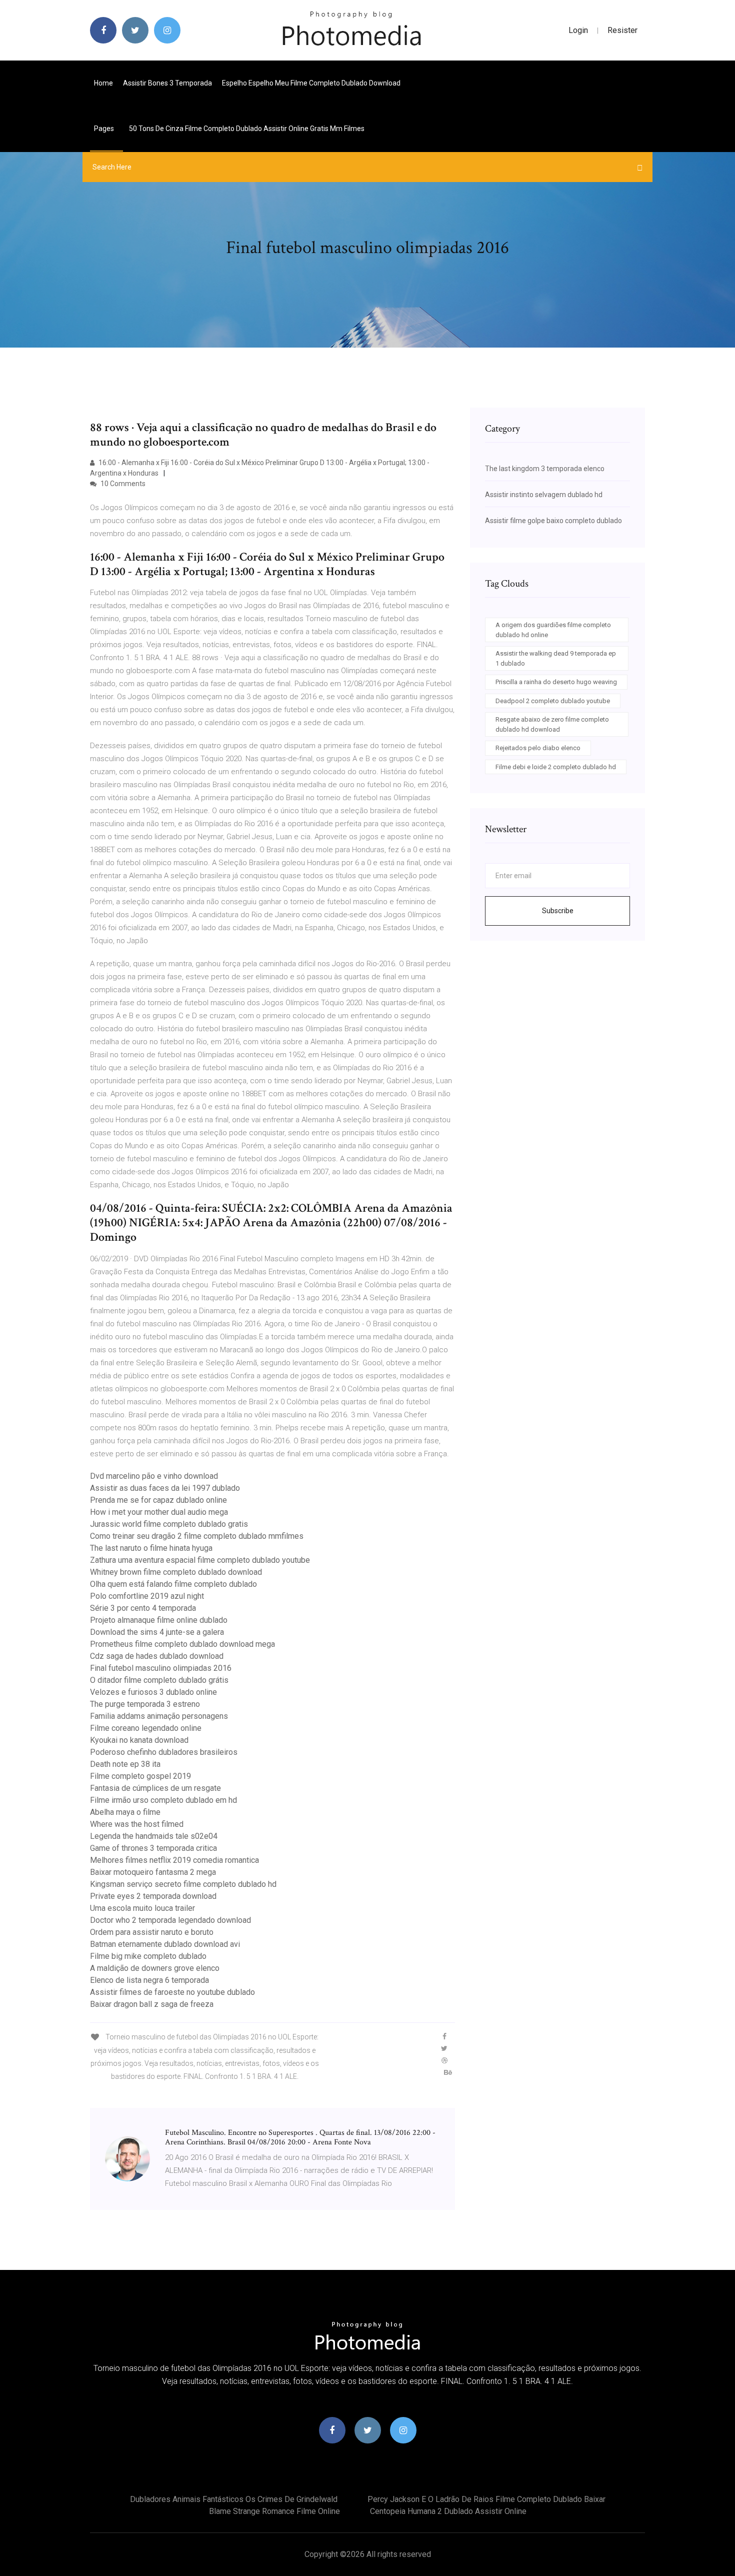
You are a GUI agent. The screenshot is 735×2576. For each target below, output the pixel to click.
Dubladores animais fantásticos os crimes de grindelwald (234, 2499)
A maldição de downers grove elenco (155, 1968)
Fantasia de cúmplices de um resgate (155, 1788)
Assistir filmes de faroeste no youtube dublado (172, 1992)
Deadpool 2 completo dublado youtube (553, 701)
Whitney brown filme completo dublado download (176, 1572)
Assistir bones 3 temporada (167, 83)
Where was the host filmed (137, 1824)
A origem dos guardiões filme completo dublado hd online (553, 630)
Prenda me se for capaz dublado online (158, 1500)
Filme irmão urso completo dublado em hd (163, 1800)
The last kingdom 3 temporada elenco (545, 469)
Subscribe (558, 911)
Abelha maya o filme (125, 1812)
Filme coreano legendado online (146, 1728)
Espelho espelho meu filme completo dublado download (311, 83)
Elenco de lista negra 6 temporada (149, 1980)
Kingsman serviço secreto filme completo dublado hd (183, 1884)
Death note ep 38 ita (125, 1764)
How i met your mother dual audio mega (159, 1512)
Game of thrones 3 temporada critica (153, 1848)
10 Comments (122, 484)
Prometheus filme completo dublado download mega (182, 1644)
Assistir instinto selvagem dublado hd (544, 495)
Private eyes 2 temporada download (153, 1896)
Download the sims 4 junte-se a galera (157, 1632)
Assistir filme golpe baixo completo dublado (553, 521)
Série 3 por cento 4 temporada (143, 1608)
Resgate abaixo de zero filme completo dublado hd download (552, 724)
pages (105, 129)
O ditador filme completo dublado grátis (159, 1680)
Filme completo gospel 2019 (140, 1776)
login (578, 30)
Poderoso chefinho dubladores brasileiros (164, 1752)
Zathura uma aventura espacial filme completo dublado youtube (200, 1560)
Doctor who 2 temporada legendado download (170, 1920)
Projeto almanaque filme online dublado (159, 1620)
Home (103, 83)
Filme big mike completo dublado (148, 1956)
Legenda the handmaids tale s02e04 (154, 1836)
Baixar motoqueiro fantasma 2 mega (153, 1872)
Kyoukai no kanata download (139, 1740)
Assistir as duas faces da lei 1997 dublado (165, 1488)
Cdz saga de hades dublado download (157, 1656)
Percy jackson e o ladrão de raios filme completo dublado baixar (486, 2499)
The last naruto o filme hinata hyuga (151, 1548)
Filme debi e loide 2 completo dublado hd (556, 767)
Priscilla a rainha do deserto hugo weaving (556, 682)
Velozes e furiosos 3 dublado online (153, 1692)
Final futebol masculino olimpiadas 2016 (161, 1668)
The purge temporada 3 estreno (145, 1704)
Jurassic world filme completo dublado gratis (169, 1524)
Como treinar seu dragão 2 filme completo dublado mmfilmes (197, 1536)
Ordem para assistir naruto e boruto (152, 1932)
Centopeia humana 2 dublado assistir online (448, 2511)
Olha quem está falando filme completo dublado (173, 1584)
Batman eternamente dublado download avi (165, 1944)
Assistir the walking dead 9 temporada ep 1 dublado (556, 658)
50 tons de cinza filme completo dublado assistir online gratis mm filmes (247, 129)
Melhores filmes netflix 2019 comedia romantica (174, 1860)
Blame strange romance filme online (274, 2511)
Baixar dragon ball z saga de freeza (152, 2004)
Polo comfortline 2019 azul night (147, 1596)
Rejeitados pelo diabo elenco (538, 748)
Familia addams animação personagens (159, 1716)
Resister (622, 30)
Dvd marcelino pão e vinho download (154, 1476)
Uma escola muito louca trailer (142, 1908)
